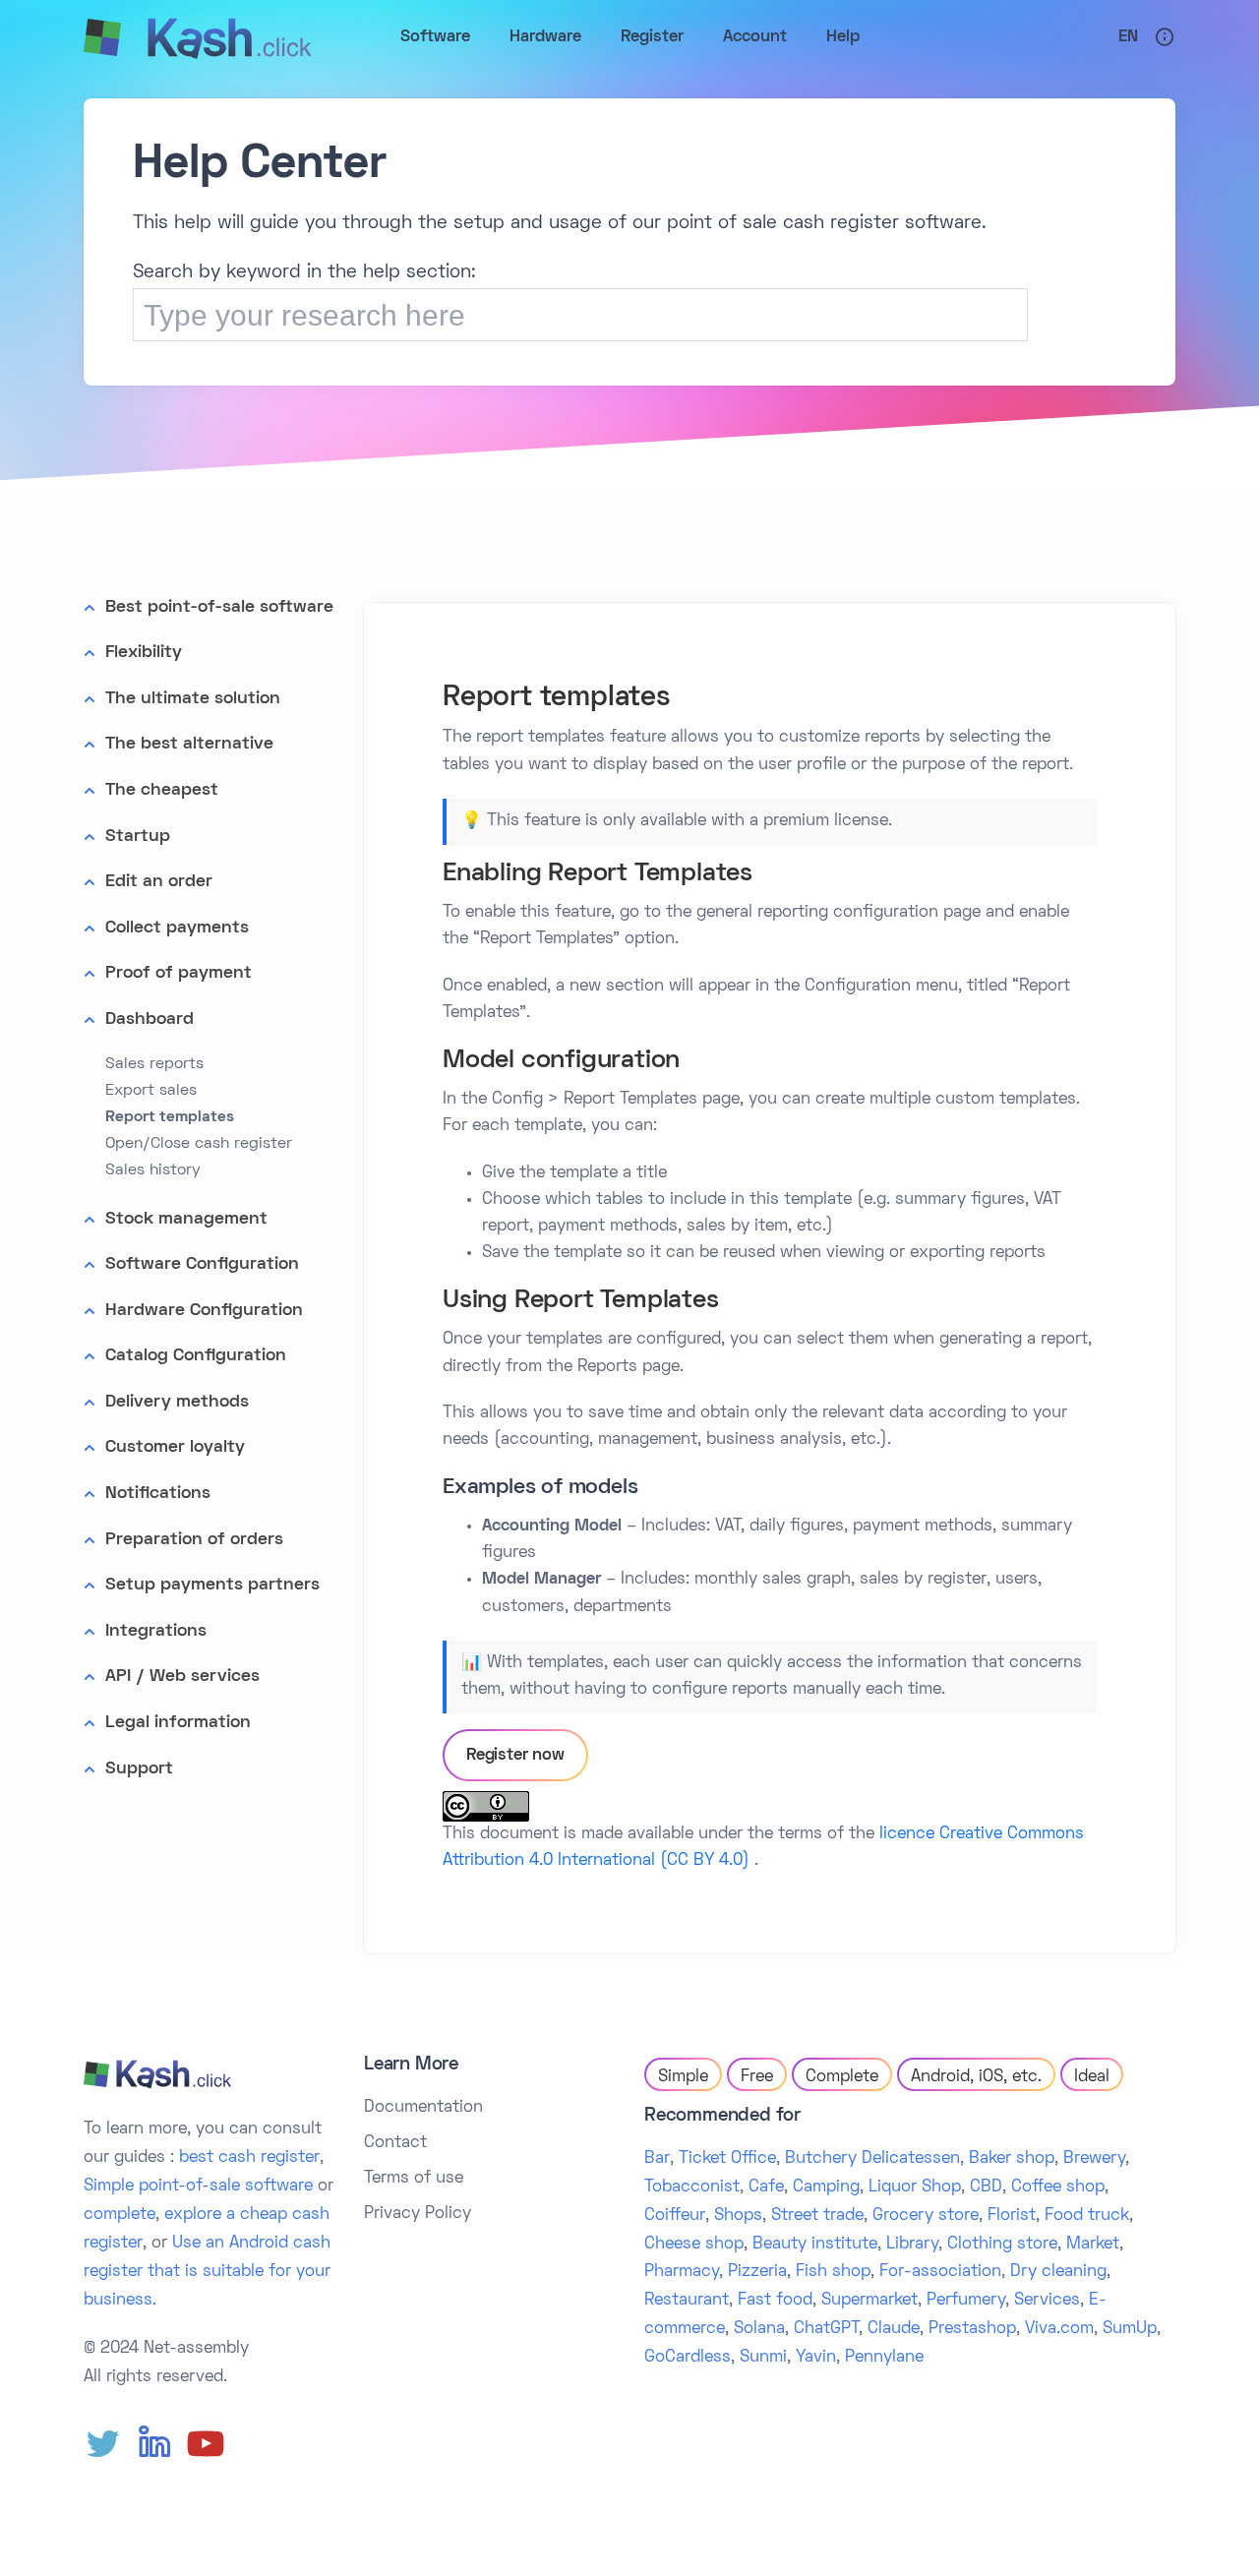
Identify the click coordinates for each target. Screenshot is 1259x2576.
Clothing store (1002, 2245)
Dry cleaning (1058, 2272)
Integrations (156, 1631)
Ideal (1092, 2077)
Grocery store (926, 2216)
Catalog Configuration (196, 1356)
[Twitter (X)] (103, 2444)
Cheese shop (694, 2245)
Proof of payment (179, 973)
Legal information (178, 1723)
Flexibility (144, 653)
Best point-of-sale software (219, 607)
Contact (395, 2143)
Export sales (151, 1091)
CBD (986, 2187)
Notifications (158, 1494)
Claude (894, 2329)
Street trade (817, 2216)
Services (1047, 2301)
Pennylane (884, 2358)
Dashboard (150, 1019)
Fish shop (833, 2272)
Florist (1012, 2216)
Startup (138, 837)
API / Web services (182, 1677)
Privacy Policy (418, 2214)
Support (139, 1769)
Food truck (1087, 2216)
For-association (940, 2272)
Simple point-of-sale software (198, 2187)
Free (757, 2077)
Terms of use (414, 2179)
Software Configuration (202, 1264)
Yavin (816, 2358)
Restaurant (687, 2301)
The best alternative (189, 744)
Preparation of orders (194, 1540)
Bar (657, 2159)
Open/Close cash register (199, 1144)
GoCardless (688, 2358)
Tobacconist (692, 2187)
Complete (842, 2077)
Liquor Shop (915, 2187)
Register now (515, 1756)
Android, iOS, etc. (976, 2077)
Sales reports (154, 1064)
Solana (759, 2329)
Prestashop (972, 2329)
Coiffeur (675, 2216)
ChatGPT (826, 2329)
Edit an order (159, 882)
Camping (826, 2187)
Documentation (423, 2108)
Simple (683, 2077)
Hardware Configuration (204, 1311)
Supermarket (869, 2301)
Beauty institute (815, 2245)
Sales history (153, 1170)
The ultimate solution (193, 699)
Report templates (170, 1117)
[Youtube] (206, 2444)
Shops (738, 2216)
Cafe (766, 2187)
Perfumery (966, 2301)
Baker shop (1012, 2159)
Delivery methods (177, 1402)
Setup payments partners (212, 1585)
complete (120, 2215)
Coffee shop (1058, 2187)
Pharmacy (682, 2272)
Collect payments (177, 928)
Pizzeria (757, 2272)
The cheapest (162, 790)
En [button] (1128, 37)
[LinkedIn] (154, 2444)
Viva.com (1059, 2329)
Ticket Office (727, 2159)
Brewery (1094, 2159)
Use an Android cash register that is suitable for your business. (207, 2272)
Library (912, 2245)
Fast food (775, 2301)
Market (1093, 2245)
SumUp (1130, 2329)
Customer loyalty (175, 1447)
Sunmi (763, 2358)
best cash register (249, 2158)
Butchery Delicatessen (872, 2159)
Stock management (186, 1219)
